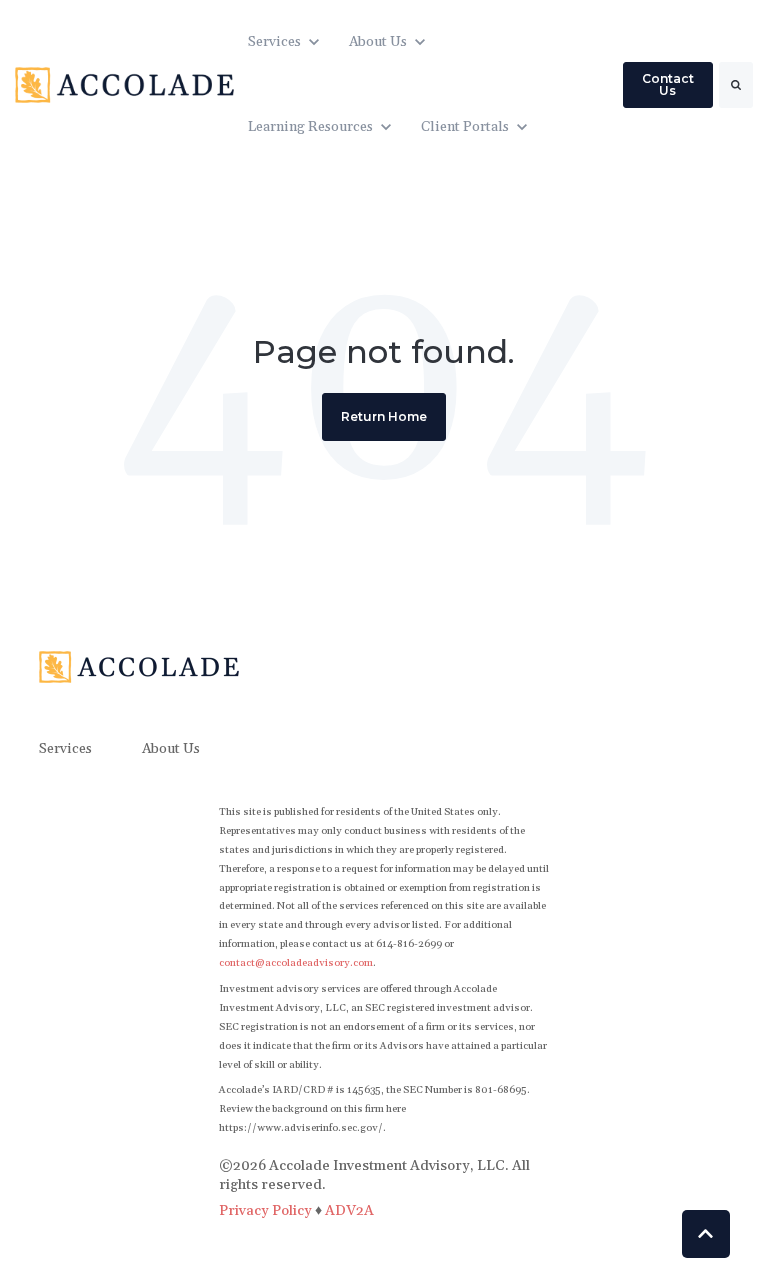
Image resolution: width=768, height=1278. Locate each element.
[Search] (736, 85)
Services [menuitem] (65, 749)
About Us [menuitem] (171, 749)
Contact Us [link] (668, 84)
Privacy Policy (267, 1211)
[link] (124, 84)
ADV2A (349, 1211)
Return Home (384, 416)
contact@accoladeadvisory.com (296, 963)
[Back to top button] (706, 1234)
